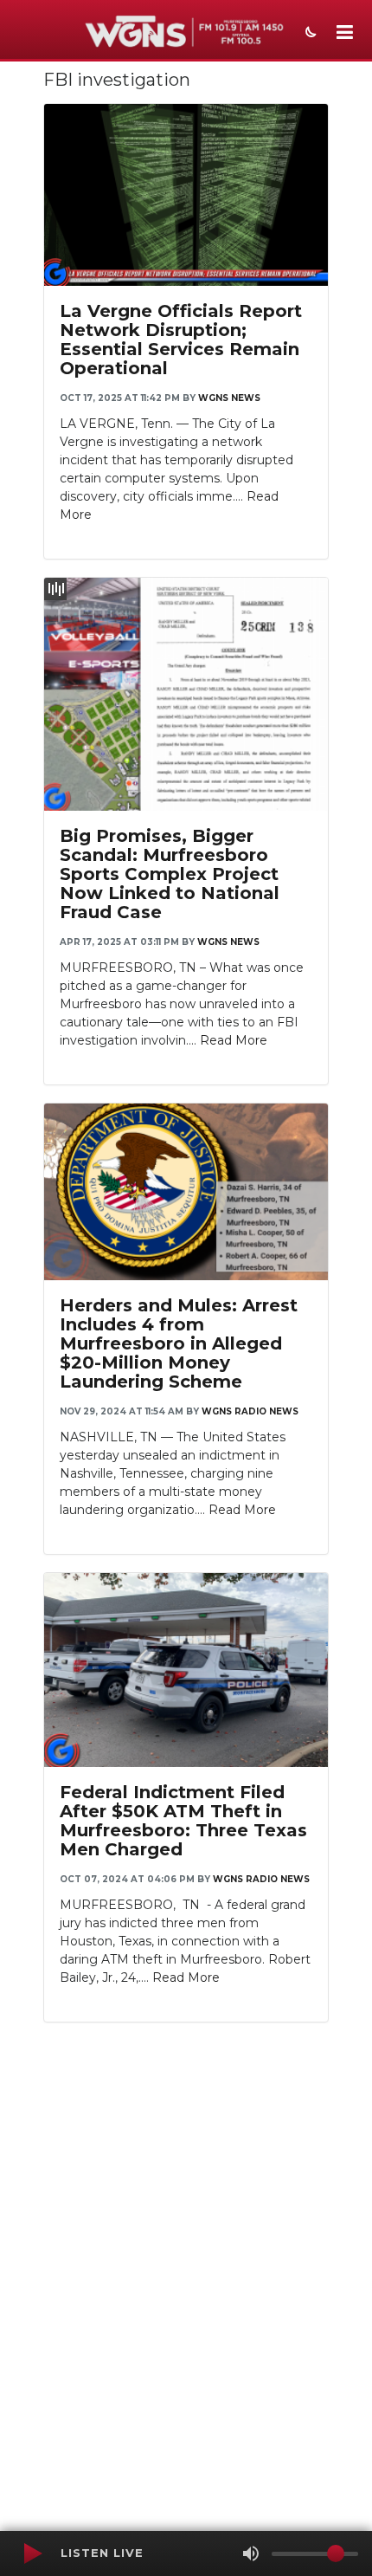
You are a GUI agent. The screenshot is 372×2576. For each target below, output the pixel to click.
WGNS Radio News (250, 1411)
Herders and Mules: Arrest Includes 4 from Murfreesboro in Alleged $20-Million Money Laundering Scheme (179, 1343)
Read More (234, 1040)
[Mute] (251, 2553)
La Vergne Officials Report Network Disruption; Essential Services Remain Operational (181, 340)
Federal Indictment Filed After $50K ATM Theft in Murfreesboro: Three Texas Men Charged (183, 1821)
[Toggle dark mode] (309, 34)
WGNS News (229, 398)
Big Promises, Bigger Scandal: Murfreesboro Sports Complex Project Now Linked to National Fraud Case (170, 874)
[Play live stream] (32, 2553)
